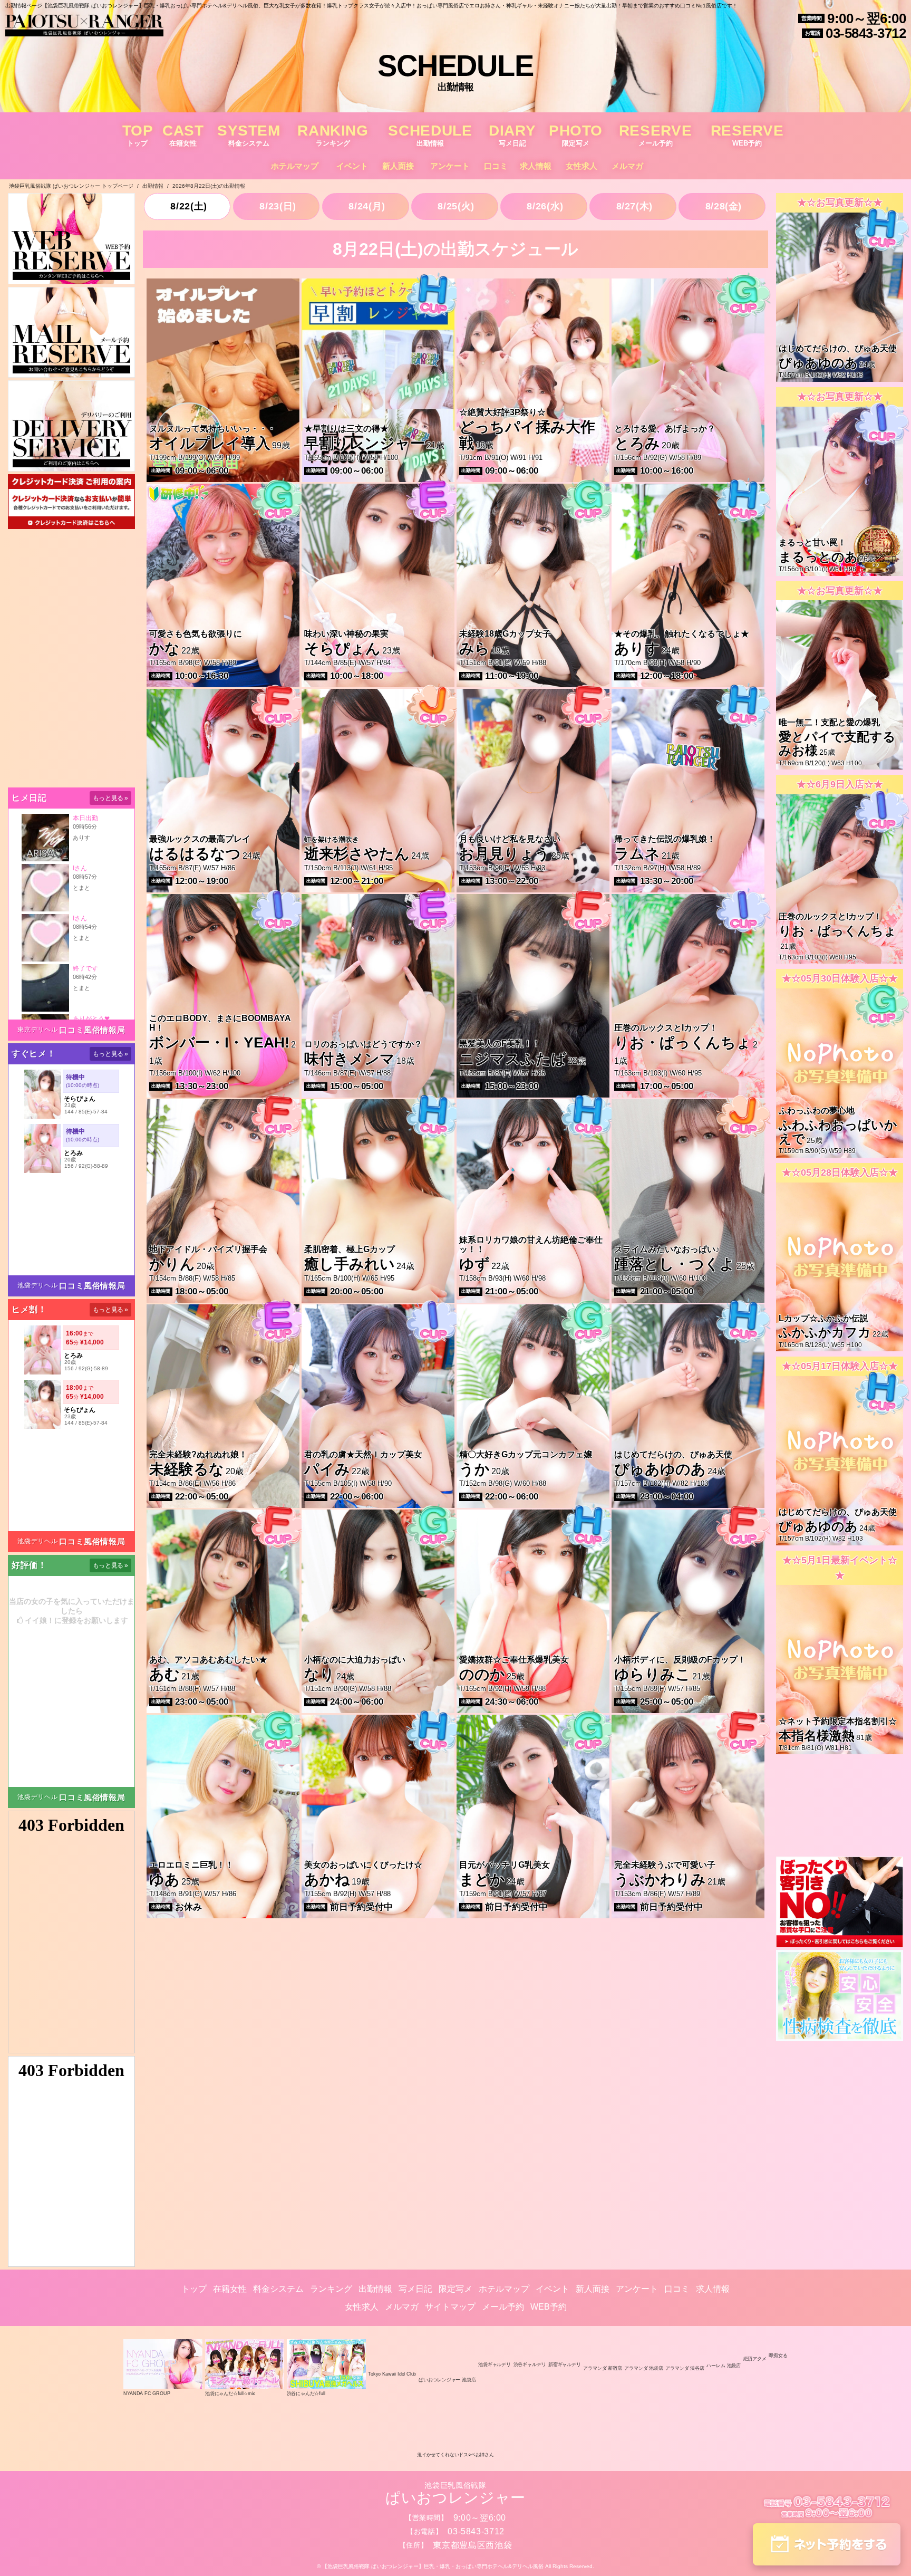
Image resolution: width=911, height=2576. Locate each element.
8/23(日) (277, 206)
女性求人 (582, 166)
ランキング (331, 2289)
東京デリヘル (37, 1030)
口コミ (496, 166)
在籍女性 (230, 2289)
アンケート (450, 166)
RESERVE (655, 135)
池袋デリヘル (37, 1285)
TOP (138, 135)
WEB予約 (549, 2307)
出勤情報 (375, 2289)
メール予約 (503, 2307)
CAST (183, 135)
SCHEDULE (430, 135)
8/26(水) (544, 206)
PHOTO (576, 135)
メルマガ (627, 166)
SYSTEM (249, 135)
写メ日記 (415, 2289)
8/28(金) (722, 206)
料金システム (278, 2289)
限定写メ (455, 2289)
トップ (194, 2289)
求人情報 (536, 166)
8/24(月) (366, 206)
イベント (352, 166)
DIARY (512, 135)
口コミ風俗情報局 (92, 1030)
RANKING (333, 135)
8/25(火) (455, 206)
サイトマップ (450, 2307)
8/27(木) (633, 206)
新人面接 (398, 166)
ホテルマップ (295, 166)
